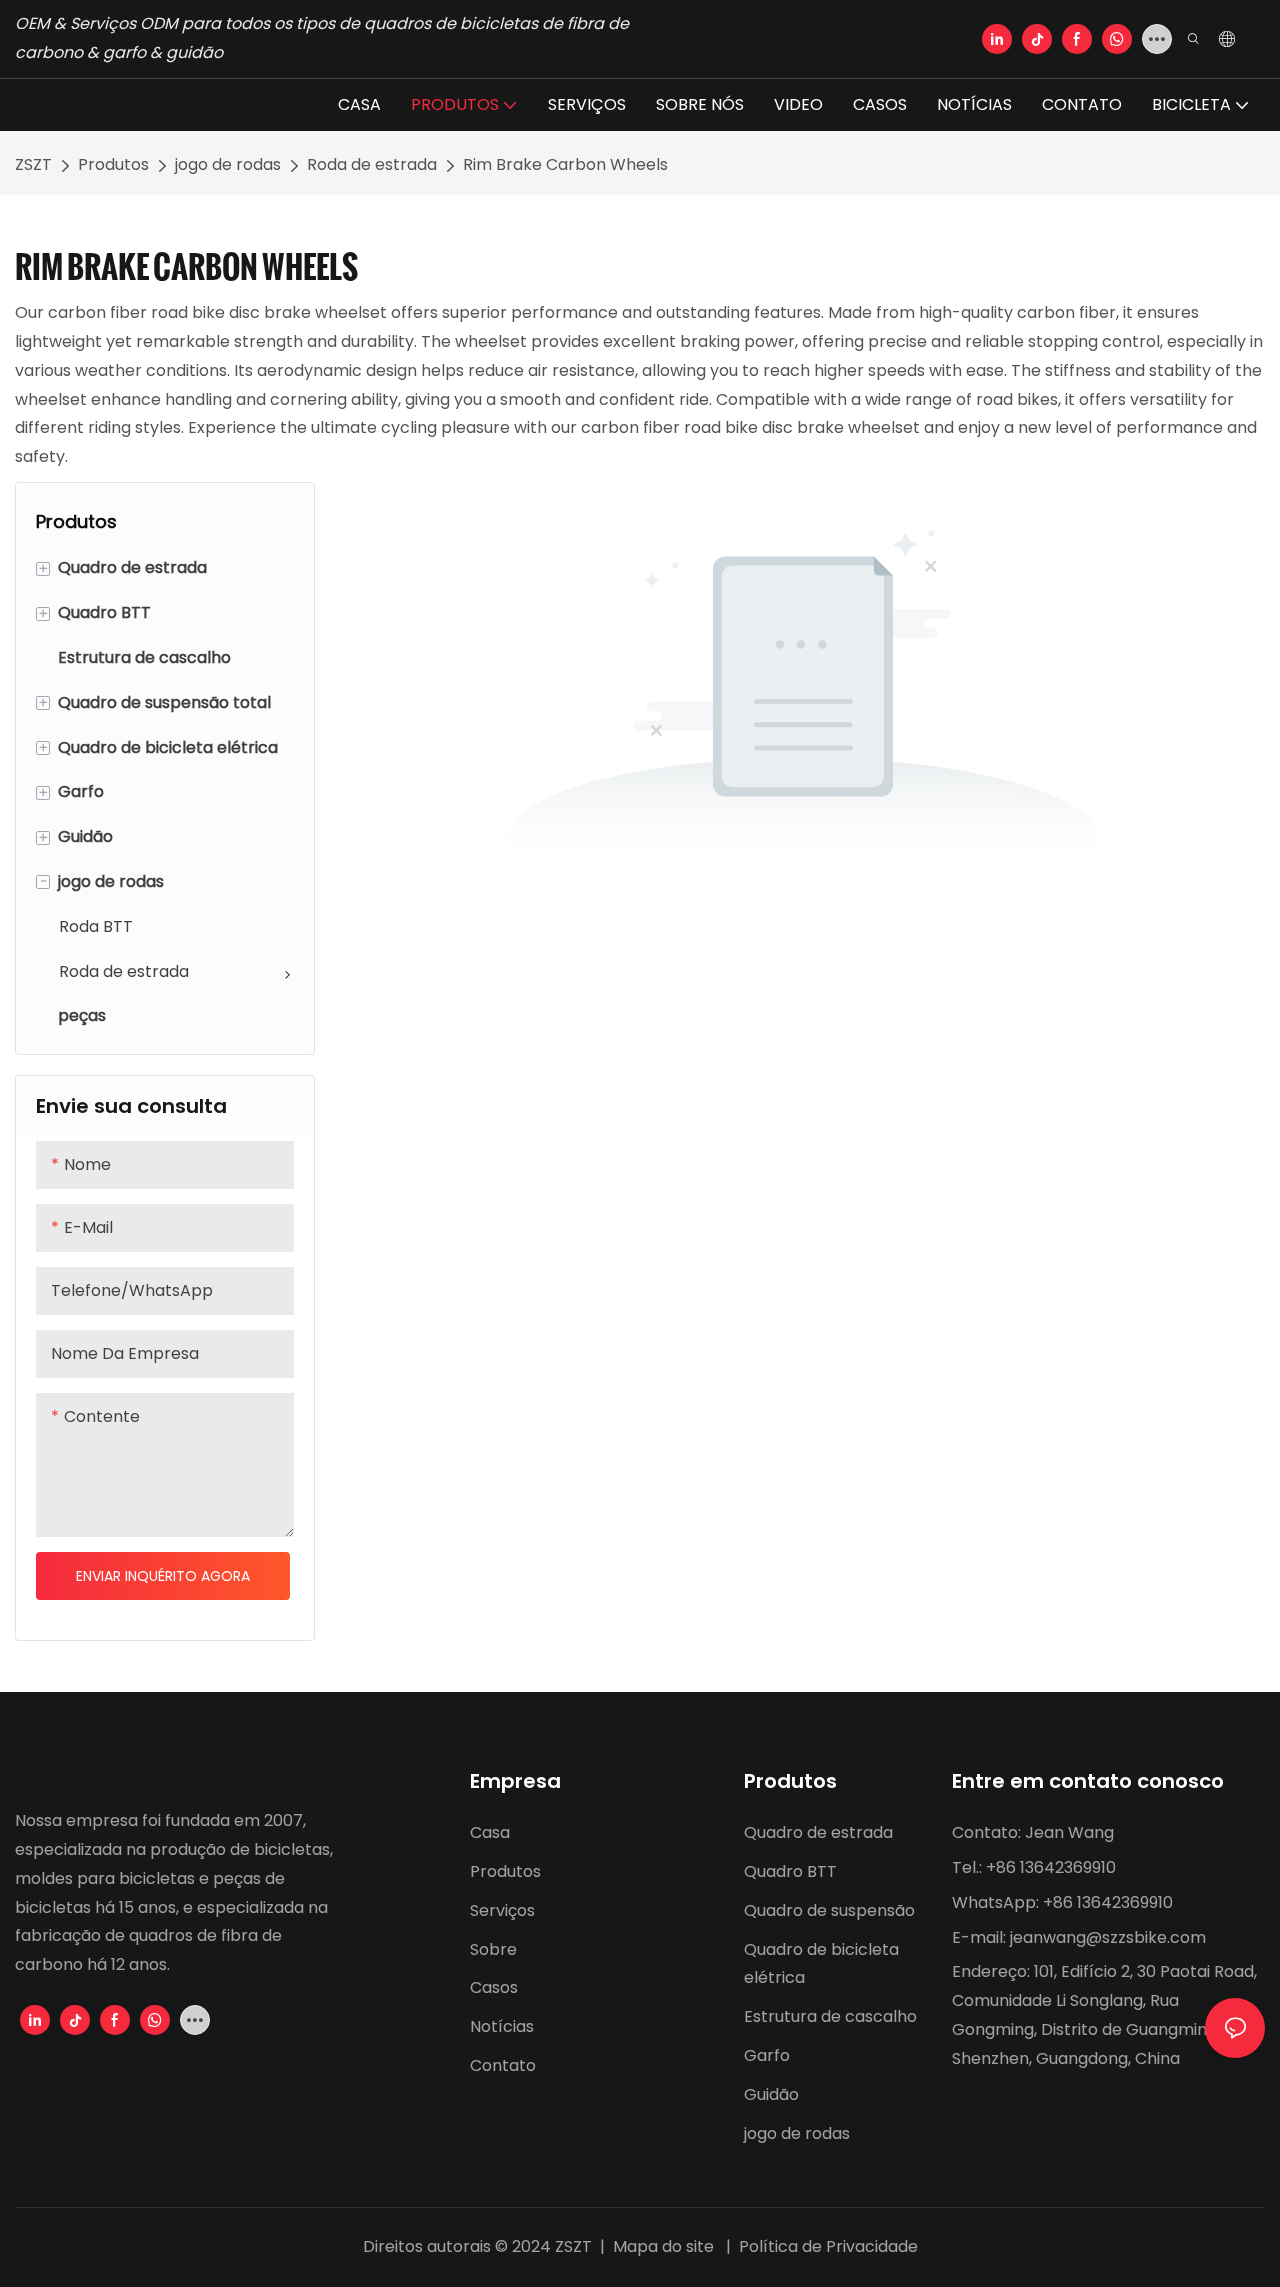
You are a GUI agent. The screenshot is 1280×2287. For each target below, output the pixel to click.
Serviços (502, 1910)
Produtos (113, 164)
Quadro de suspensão (829, 1910)
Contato (505, 2065)
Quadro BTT (790, 1871)
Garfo (767, 2055)
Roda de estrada (372, 164)
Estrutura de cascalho (830, 2016)
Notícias (502, 2026)
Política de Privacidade (826, 2246)
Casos (494, 1987)
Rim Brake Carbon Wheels (565, 164)
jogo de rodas (228, 164)
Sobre (493, 1949)
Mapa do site (663, 2246)
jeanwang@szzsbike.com (1108, 1937)
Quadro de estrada (818, 1832)
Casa (490, 1832)
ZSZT (33, 164)
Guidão (771, 2094)
